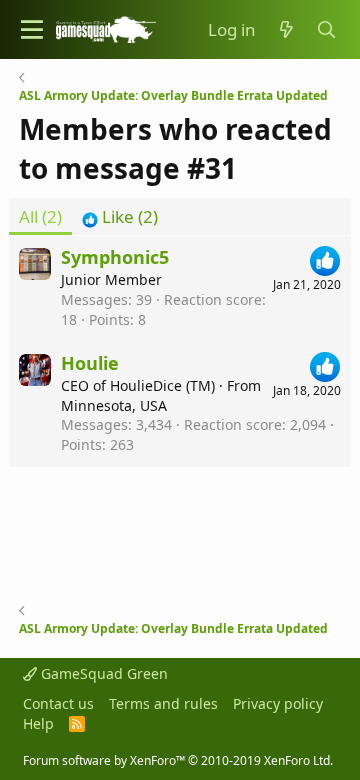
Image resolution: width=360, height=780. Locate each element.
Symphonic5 (115, 257)
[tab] (120, 217)
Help (38, 723)
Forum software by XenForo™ (178, 760)
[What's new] (286, 30)
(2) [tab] (40, 216)
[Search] (327, 30)
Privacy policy (278, 703)
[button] (32, 29)
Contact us (58, 703)
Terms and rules (163, 703)
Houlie (90, 363)
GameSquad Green (102, 673)
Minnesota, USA (114, 405)
